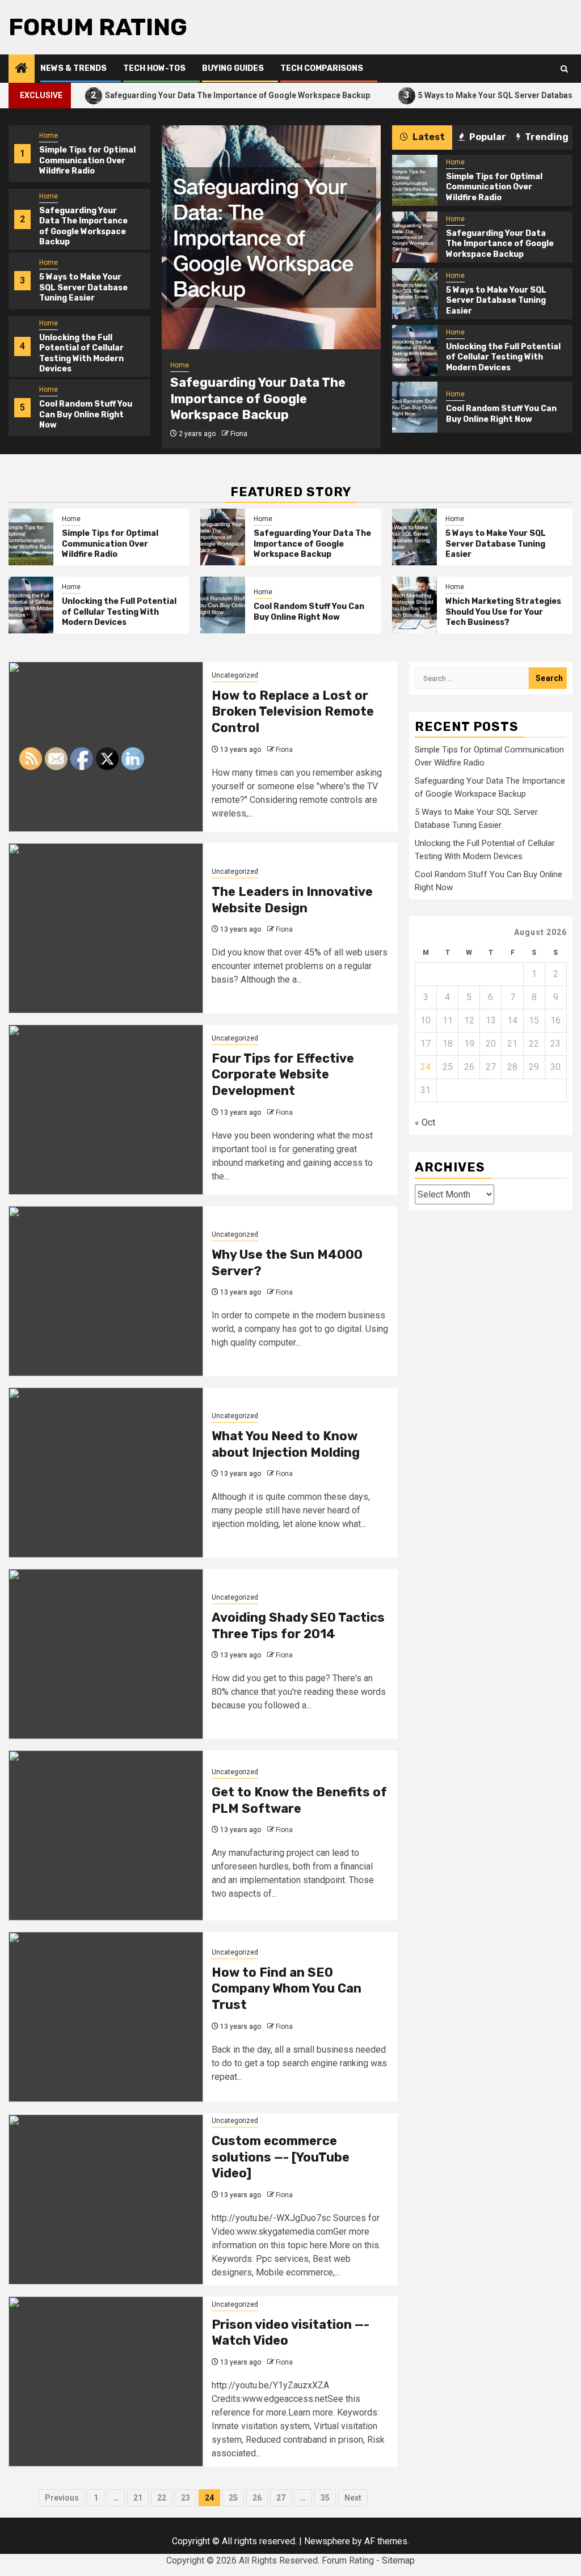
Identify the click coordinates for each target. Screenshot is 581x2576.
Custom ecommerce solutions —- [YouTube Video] (281, 2157)
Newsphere (327, 2541)
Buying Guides (233, 68)
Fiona (239, 434)
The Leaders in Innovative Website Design (292, 900)
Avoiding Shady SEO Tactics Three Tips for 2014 (298, 1626)
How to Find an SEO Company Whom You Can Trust (287, 1989)
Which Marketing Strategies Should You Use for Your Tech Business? (503, 612)
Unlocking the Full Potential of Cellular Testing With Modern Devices (81, 353)
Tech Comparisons (322, 68)
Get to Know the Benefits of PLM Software (299, 1800)
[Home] (22, 69)
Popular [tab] (487, 137)
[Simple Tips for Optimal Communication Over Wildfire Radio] (414, 180)
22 (162, 2498)
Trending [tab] (546, 137)
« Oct (425, 1122)
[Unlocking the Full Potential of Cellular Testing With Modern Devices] (414, 350)
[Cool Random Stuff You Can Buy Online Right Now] (414, 407)
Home (49, 136)
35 (325, 2498)
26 (257, 2498)
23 (186, 2498)
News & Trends (73, 68)
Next (353, 2498)
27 (281, 2498)
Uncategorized (235, 675)
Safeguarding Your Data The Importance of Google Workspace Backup (191, 95)
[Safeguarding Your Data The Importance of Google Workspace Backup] (271, 237)
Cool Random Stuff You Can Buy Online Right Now (86, 414)
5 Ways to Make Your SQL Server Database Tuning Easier (83, 287)
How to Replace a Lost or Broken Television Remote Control (293, 712)
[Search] (564, 69)
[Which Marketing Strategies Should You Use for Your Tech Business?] (414, 605)
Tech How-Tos (154, 68)
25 (233, 2498)
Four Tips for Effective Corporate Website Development (283, 1075)
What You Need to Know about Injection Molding (286, 1444)
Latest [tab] (428, 137)
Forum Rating (98, 27)
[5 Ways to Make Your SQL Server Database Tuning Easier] (414, 294)
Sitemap (398, 2560)
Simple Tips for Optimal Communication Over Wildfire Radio (87, 160)
